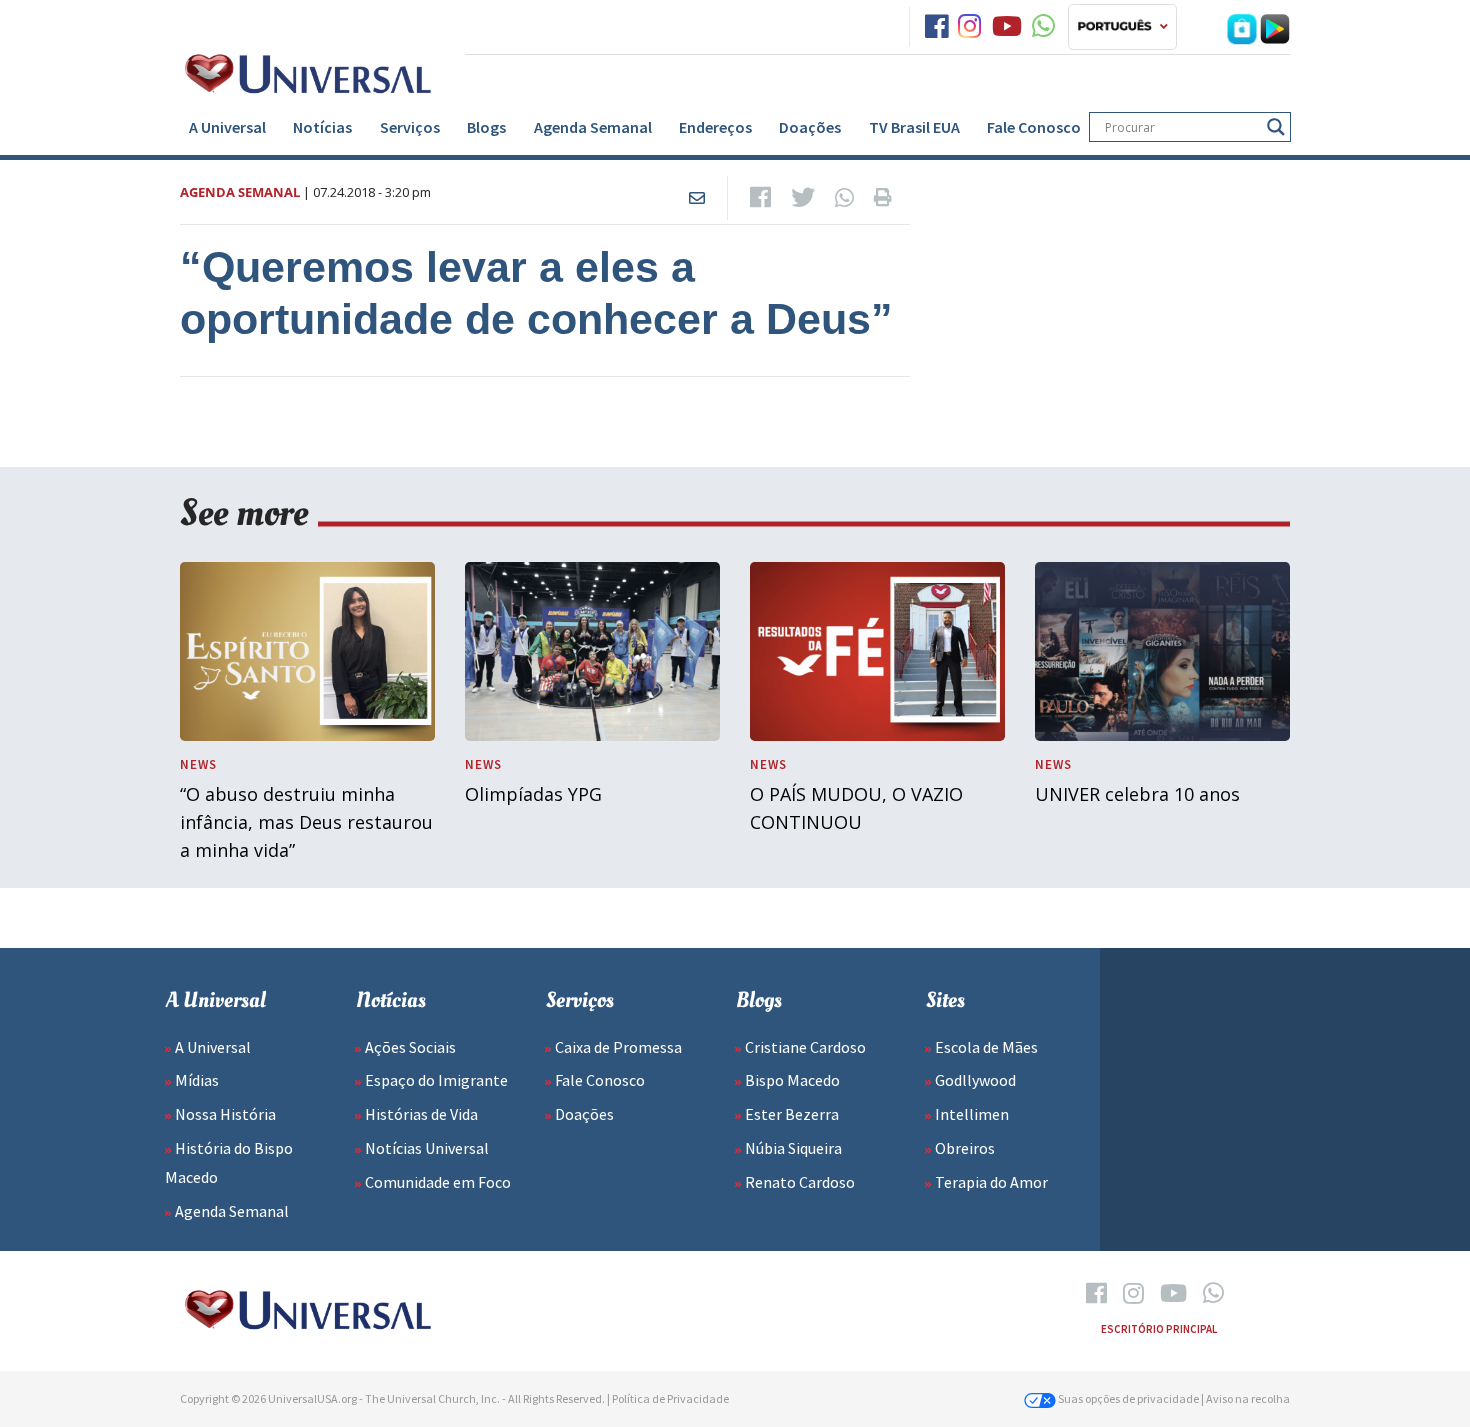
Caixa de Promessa (618, 1047)
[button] (1122, 27)
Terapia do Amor (991, 1182)
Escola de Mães (986, 1047)
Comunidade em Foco (438, 1182)
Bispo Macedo (792, 1080)
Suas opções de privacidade (1127, 1398)
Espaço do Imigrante (436, 1080)
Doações (810, 127)
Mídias (197, 1080)
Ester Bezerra (792, 1114)
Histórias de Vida (421, 1114)
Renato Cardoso (800, 1182)
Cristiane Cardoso (805, 1047)
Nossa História (225, 1114)
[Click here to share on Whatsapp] (844, 198)
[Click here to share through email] (697, 198)
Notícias (322, 127)
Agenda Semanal (593, 127)
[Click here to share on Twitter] (803, 198)
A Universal (227, 127)
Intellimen (972, 1114)
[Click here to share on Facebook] (760, 198)
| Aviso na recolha (1245, 1398)
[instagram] (969, 27)
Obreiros (965, 1148)
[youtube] (1007, 27)
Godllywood (975, 1080)
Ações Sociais (410, 1047)
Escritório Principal (1159, 1329)
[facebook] (936, 27)
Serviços (410, 127)
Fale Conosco (1034, 127)
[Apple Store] (1242, 27)
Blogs (486, 127)
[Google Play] (1275, 27)
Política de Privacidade (670, 1398)
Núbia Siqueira (793, 1148)
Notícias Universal (427, 1148)
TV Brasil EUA (914, 127)
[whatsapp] (1043, 27)
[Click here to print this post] (883, 198)
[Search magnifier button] (1276, 127)
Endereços (715, 127)
